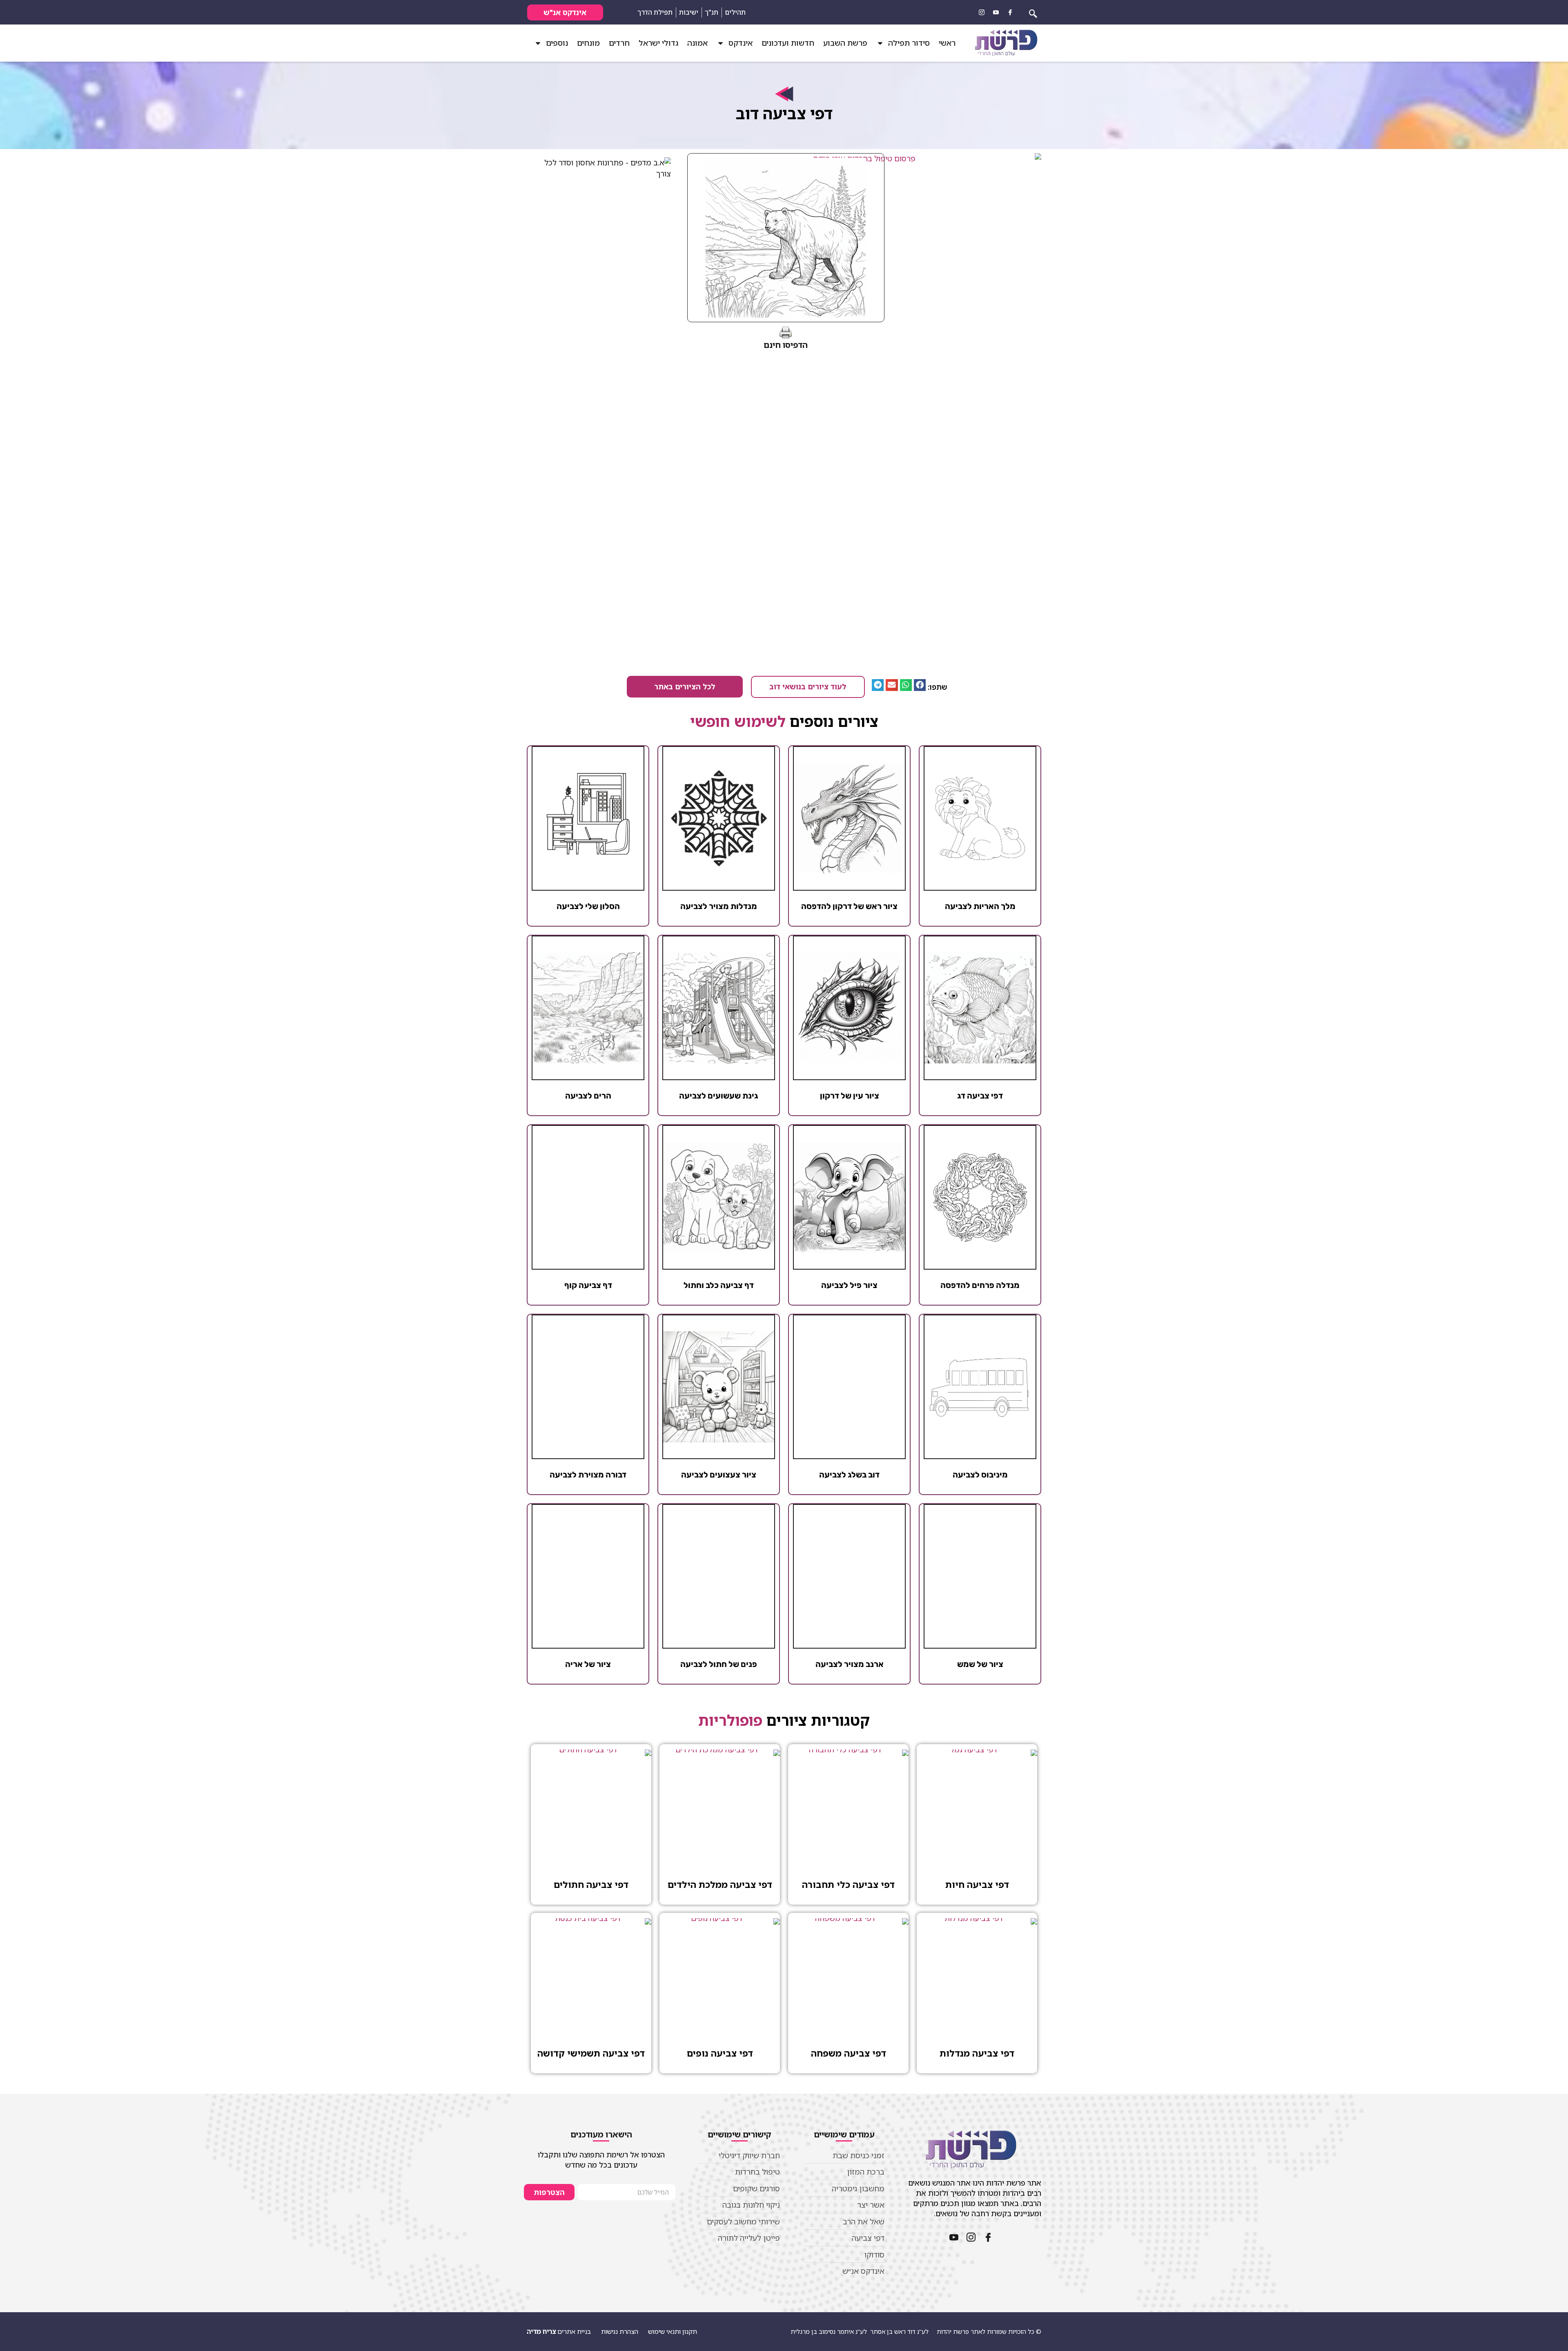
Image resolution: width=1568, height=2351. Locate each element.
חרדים (619, 43)
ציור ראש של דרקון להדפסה (849, 906)
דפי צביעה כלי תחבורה (848, 1884)
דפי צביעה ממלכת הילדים (720, 1884)
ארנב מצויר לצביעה (850, 1664)
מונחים (588, 43)
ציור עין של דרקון (850, 1096)
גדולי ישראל (658, 43)
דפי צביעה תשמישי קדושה (591, 2053)
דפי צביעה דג (980, 1096)
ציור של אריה (588, 1664)
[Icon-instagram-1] (982, 12)
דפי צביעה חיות (977, 1884)
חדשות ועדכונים (788, 43)
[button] (920, 685)
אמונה (697, 43)
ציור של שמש (980, 1664)
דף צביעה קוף (588, 1285)
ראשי (947, 43)
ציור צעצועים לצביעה (719, 1475)
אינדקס (741, 43)
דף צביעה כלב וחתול (719, 1285)
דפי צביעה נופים (720, 2053)
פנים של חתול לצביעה (719, 1664)
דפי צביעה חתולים (591, 1884)
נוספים (557, 43)
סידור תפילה (909, 43)
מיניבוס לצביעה (980, 1475)
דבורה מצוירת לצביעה (588, 1475)
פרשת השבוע (845, 43)
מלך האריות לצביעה (980, 906)
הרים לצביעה (588, 1096)
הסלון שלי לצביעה (588, 906)
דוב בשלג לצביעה (849, 1475)
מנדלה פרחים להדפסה (980, 1285)
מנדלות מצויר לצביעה (719, 906)
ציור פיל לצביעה (849, 1285)
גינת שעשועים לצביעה (719, 1096)
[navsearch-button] (1033, 12)
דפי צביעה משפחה (849, 2053)
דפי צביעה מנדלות (977, 2053)
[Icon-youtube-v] (996, 12)
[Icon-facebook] (1010, 12)
